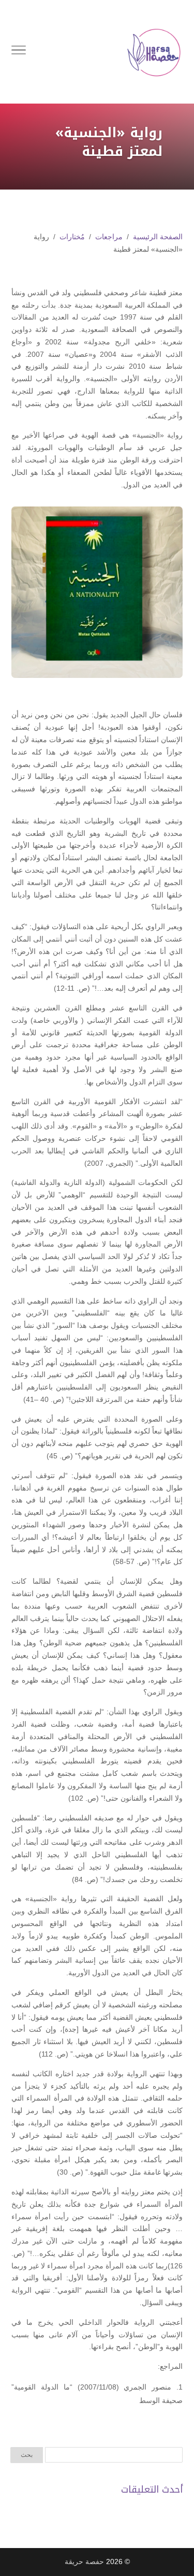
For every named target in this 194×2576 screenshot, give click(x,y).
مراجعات (109, 237)
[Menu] (19, 52)
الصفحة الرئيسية (158, 237)
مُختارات (72, 237)
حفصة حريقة (84, 2561)
